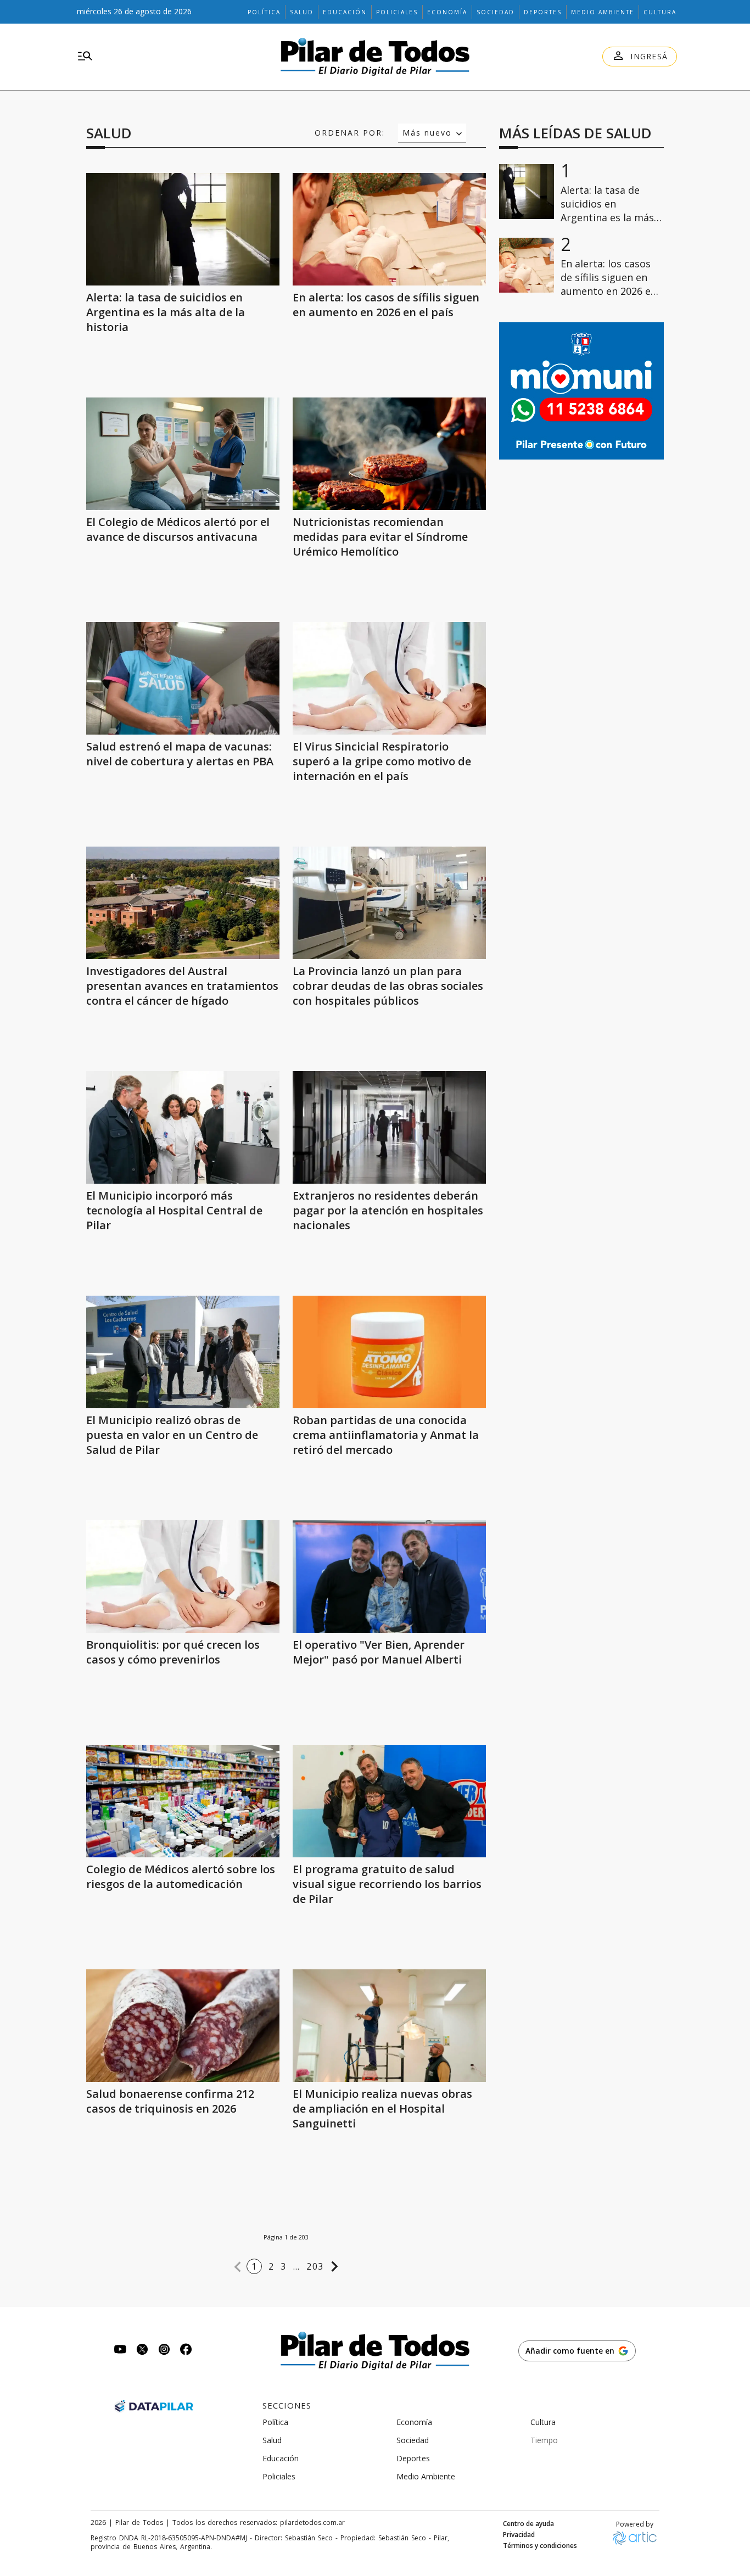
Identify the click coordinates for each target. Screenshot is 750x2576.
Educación (345, 12)
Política (264, 12)
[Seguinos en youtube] (120, 2351)
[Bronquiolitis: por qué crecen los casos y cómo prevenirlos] (183, 1577)
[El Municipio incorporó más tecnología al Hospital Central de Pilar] (183, 1127)
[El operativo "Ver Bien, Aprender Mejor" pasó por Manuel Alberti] (389, 1577)
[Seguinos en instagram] (164, 2351)
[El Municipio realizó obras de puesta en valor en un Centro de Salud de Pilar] (183, 1352)
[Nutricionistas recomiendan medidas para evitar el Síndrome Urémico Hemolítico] (389, 454)
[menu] (85, 57)
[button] (238, 2267)
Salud (302, 12)
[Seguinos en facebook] (186, 2351)
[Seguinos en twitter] (142, 2351)
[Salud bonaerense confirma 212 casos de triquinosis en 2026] (183, 2026)
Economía (447, 12)
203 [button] (315, 2266)
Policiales (397, 12)
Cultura (660, 12)
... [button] (297, 2266)
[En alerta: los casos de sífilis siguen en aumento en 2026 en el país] (389, 229)
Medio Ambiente (603, 12)
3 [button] (283, 2266)
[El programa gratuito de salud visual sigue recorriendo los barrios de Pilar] (389, 1801)
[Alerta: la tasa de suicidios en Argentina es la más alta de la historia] (183, 229)
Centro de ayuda (528, 2524)
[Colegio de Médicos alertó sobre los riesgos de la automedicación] (183, 1801)
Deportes (543, 12)
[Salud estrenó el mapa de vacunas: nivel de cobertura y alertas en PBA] (183, 678)
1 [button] (254, 2266)
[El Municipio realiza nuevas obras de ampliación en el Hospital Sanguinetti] (389, 2026)
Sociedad (496, 12)
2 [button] (271, 2266)
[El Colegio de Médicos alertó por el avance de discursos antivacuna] (183, 454)
